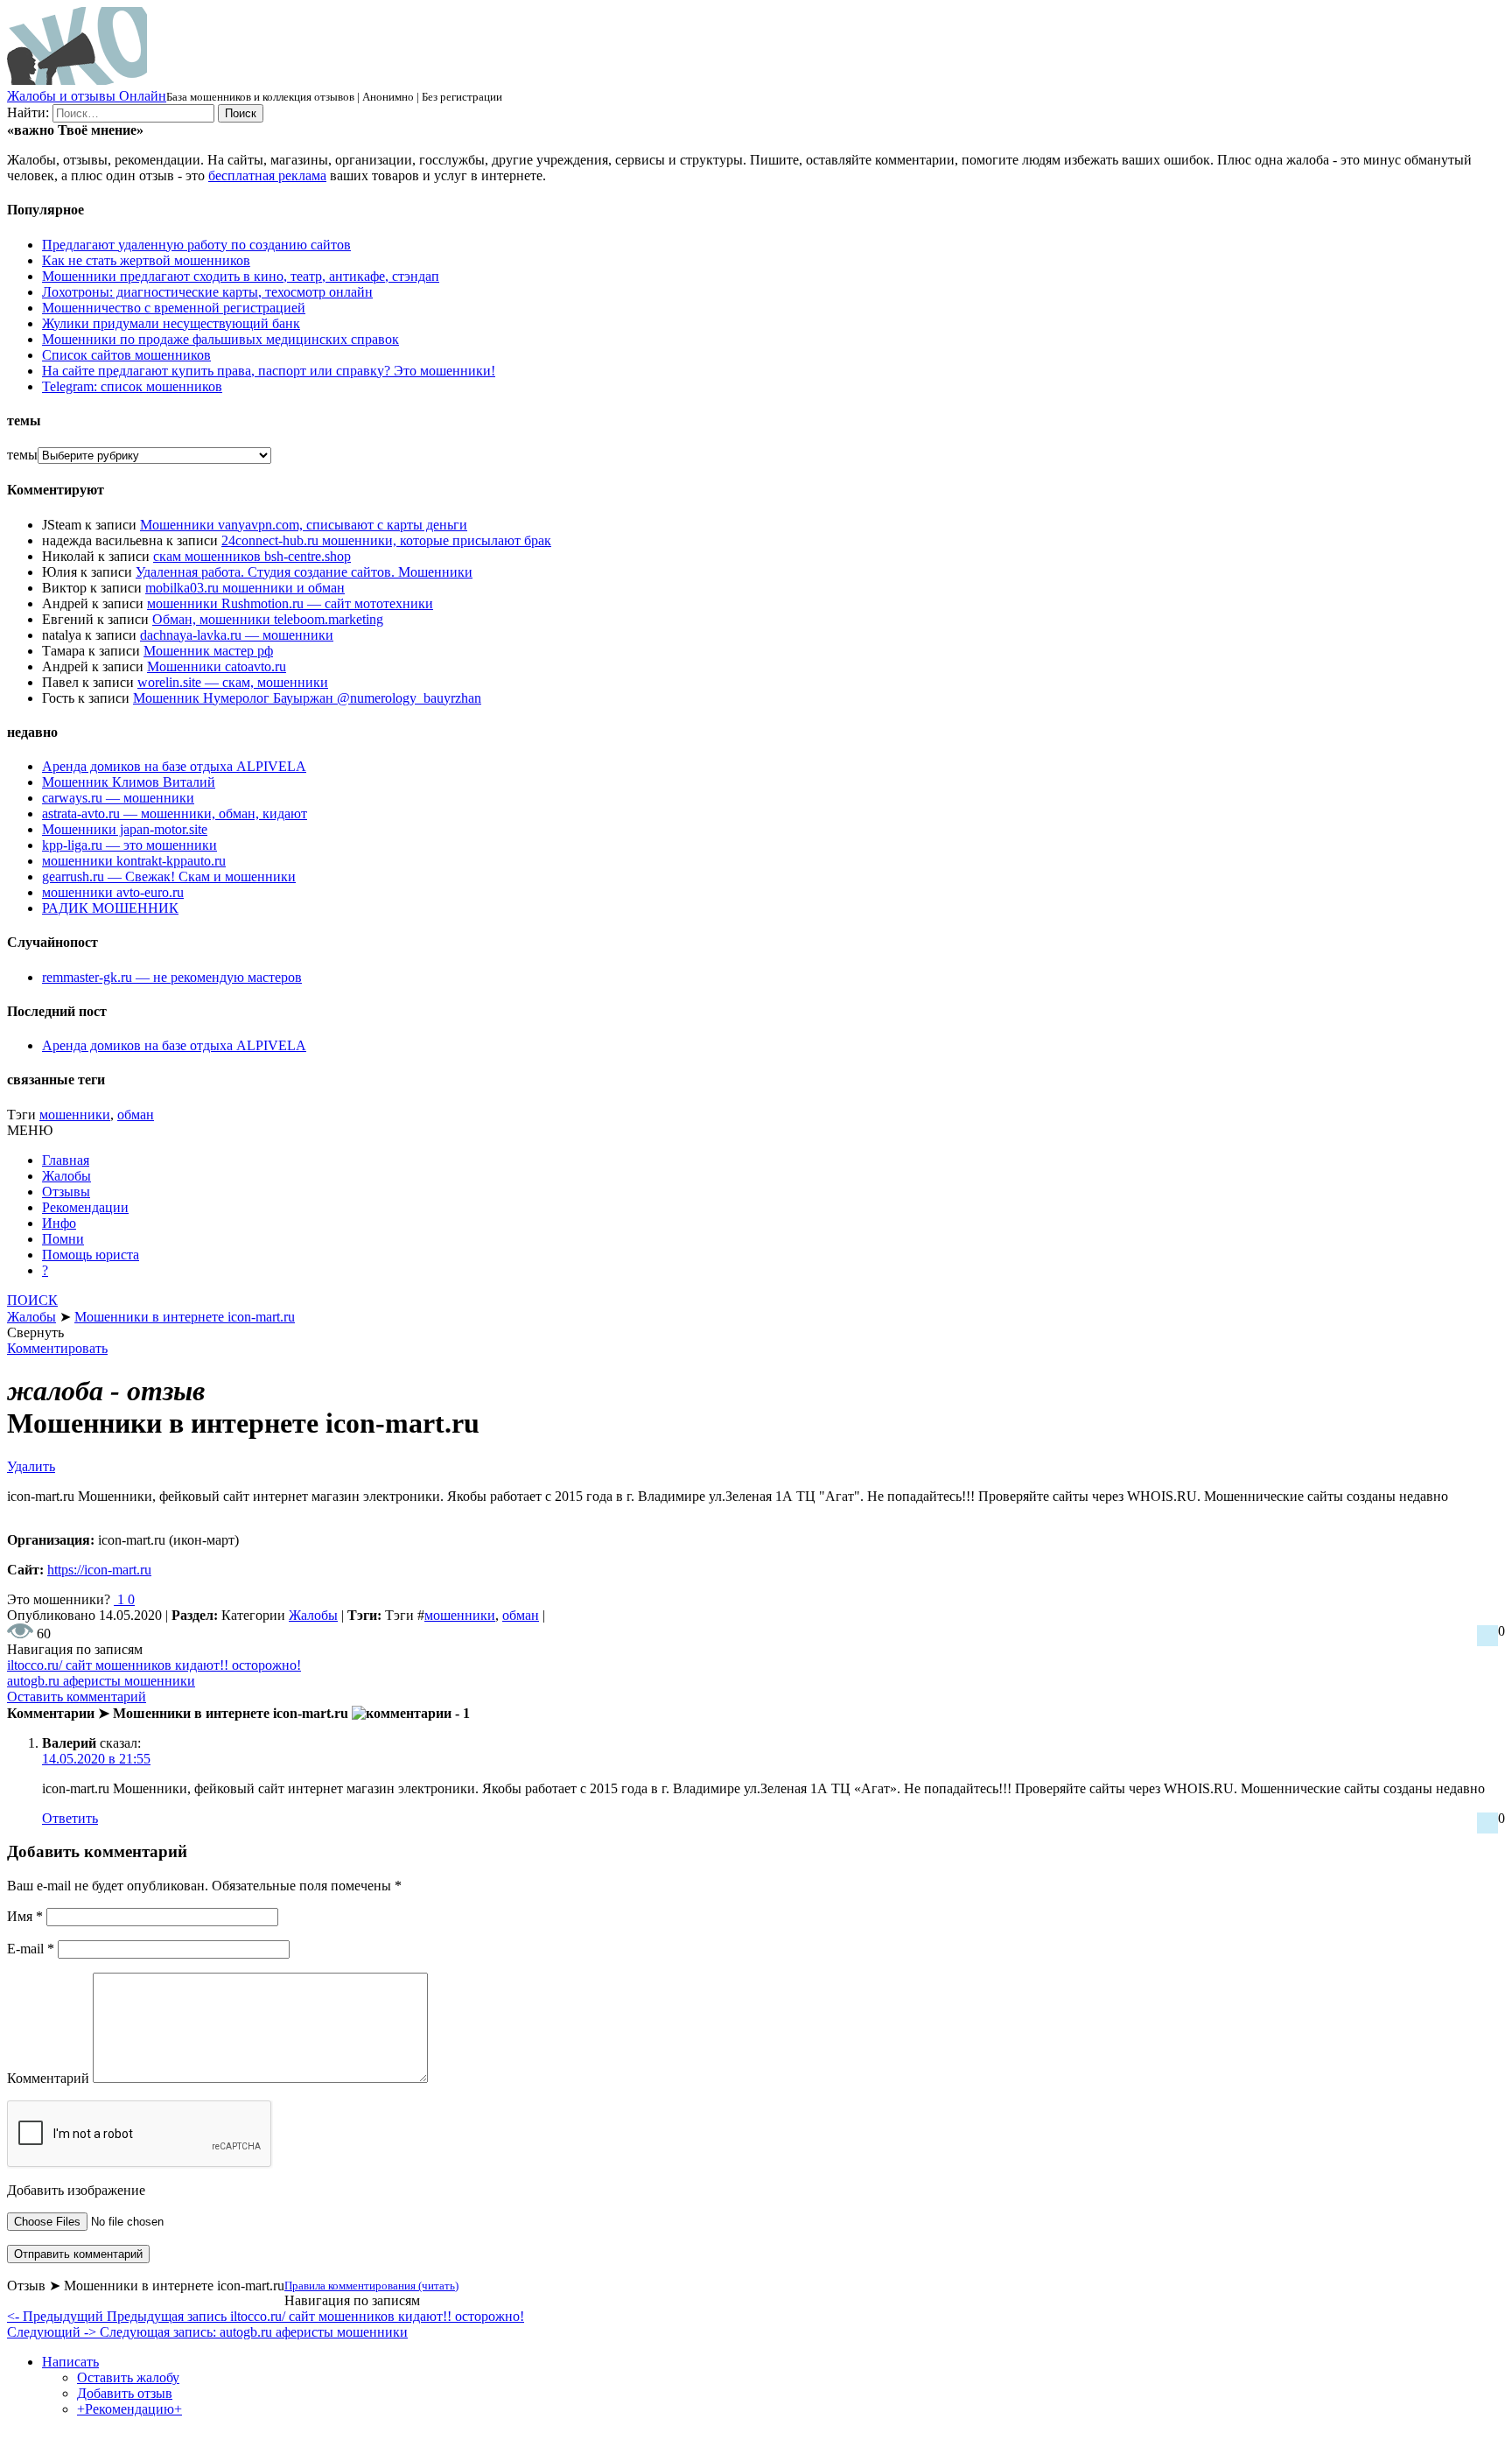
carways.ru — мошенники (118, 798)
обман (136, 1115)
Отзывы (66, 1192)
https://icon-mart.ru (99, 1570)
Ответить (70, 1818)
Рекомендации (85, 1207)
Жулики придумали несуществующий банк (171, 323)
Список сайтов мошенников (126, 355)
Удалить (31, 1466)
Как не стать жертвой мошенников (146, 260)
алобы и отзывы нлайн (87, 96)
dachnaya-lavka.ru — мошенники (237, 635)
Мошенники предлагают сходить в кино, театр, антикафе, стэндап (241, 276)
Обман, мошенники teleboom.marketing (268, 619)
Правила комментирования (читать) (371, 2286)
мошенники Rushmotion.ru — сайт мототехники (290, 603)
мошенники (75, 1115)
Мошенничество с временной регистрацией (174, 308)
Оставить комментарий (77, 1697)
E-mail (31, 1949)
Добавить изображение (76, 2190)
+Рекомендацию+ (129, 2409)
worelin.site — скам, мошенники (233, 682)
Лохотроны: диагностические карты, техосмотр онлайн (207, 292)
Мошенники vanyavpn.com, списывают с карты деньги (304, 525)
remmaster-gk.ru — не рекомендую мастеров (172, 977)
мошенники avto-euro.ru (113, 892)
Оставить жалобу (128, 2377)
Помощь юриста (91, 1255)
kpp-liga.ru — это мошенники (129, 845)
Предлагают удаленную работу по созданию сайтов (196, 245)
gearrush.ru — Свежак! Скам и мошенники (169, 876)
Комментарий (48, 2078)
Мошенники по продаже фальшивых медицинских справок (220, 339)
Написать (70, 2362)
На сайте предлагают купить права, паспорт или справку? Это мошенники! (269, 371)
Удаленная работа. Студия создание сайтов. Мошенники (304, 572)
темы (22, 455)
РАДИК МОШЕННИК (110, 908)
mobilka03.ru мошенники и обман (245, 588)
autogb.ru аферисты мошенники (101, 1681)
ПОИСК (32, 1300)
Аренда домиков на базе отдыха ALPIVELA (174, 766)
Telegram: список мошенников (132, 386)
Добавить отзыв (125, 2393)
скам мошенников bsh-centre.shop (252, 556)
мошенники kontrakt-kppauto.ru (134, 861)
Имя (25, 1916)
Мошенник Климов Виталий (129, 782)
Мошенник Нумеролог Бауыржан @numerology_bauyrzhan (307, 698)
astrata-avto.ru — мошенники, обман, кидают (175, 813)
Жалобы (66, 1176)
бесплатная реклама (267, 175)
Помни (63, 1239)
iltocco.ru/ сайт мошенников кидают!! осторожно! (154, 1665)
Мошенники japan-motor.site (125, 829)
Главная (66, 1160)
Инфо (59, 1223)
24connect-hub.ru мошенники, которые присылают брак (386, 540)
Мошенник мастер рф (208, 651)
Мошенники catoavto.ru (217, 666)
